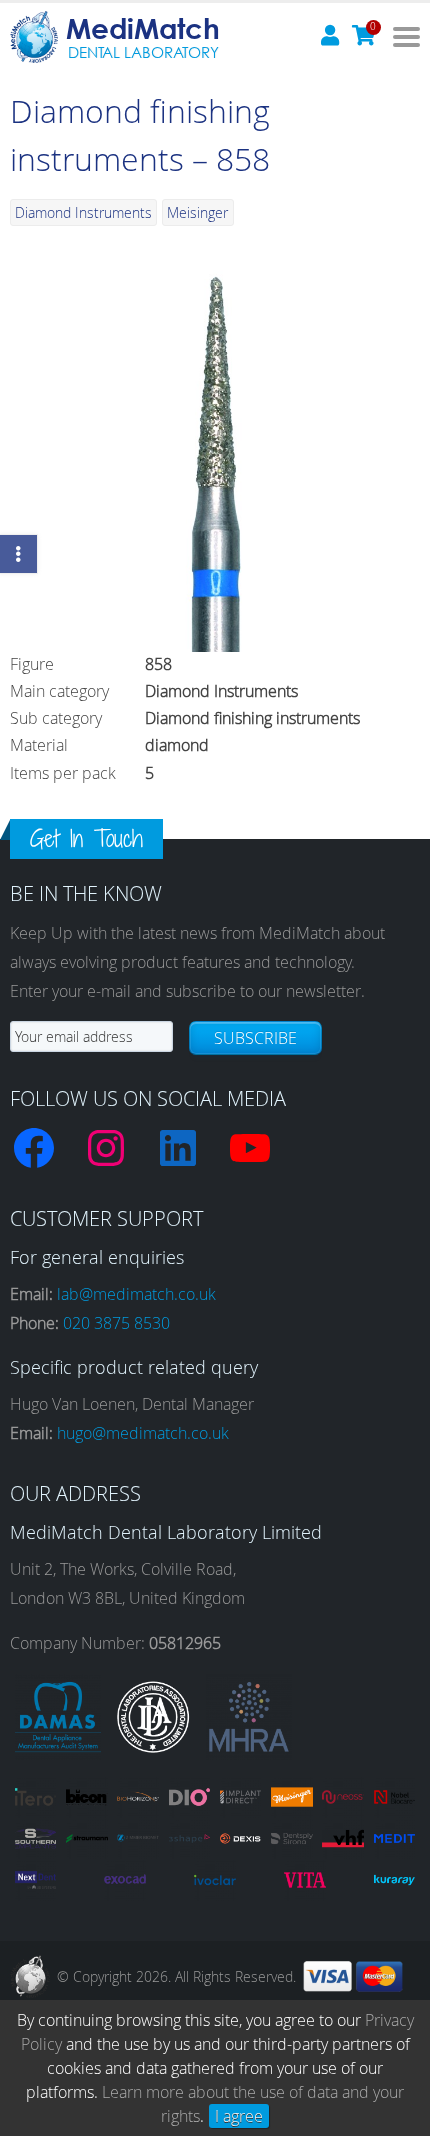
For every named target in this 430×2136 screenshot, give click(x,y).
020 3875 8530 (116, 1323)
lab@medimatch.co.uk (136, 1294)
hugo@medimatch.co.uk (143, 1433)
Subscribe (255, 1038)
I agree (239, 2116)
